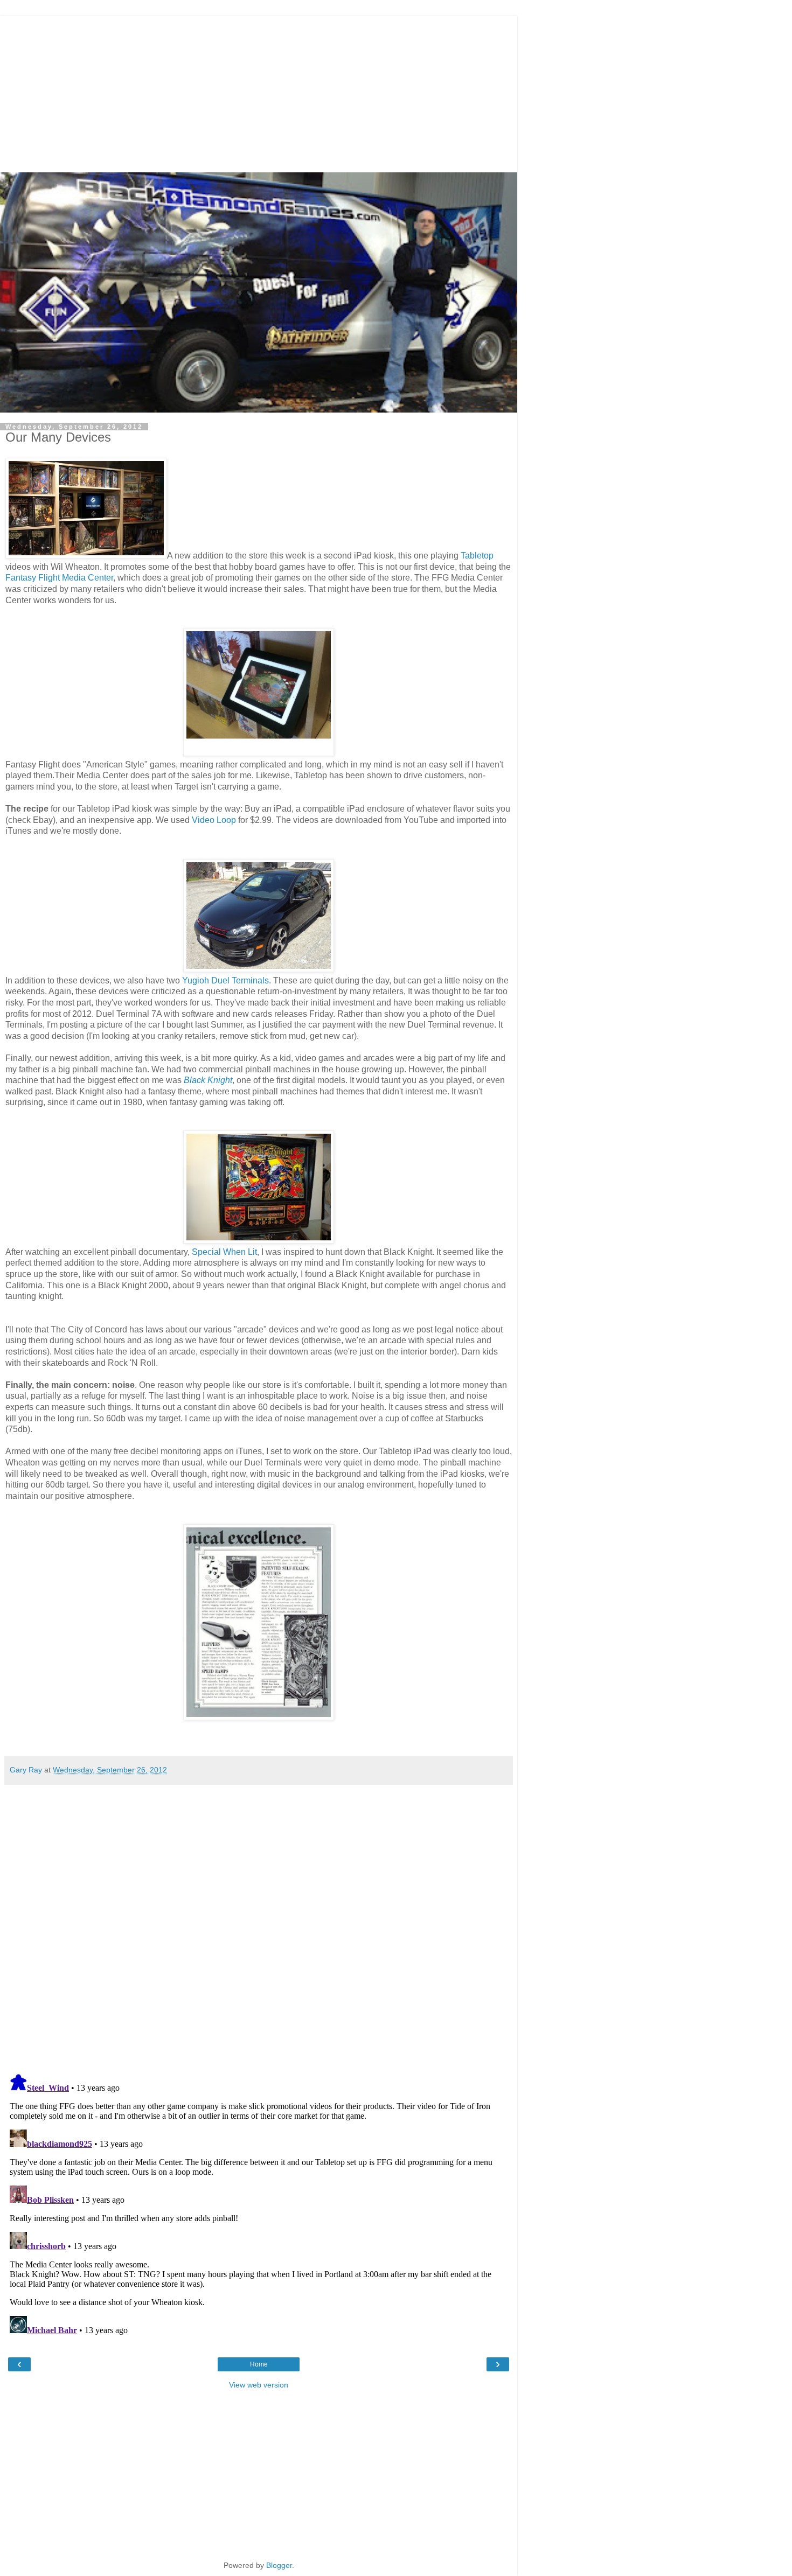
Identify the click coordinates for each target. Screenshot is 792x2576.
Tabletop (477, 556)
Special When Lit (224, 1252)
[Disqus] (259, 1925)
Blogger (279, 2565)
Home (259, 2364)
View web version (259, 2385)
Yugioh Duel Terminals (225, 980)
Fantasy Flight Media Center (59, 578)
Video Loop (214, 820)
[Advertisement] (259, 92)
